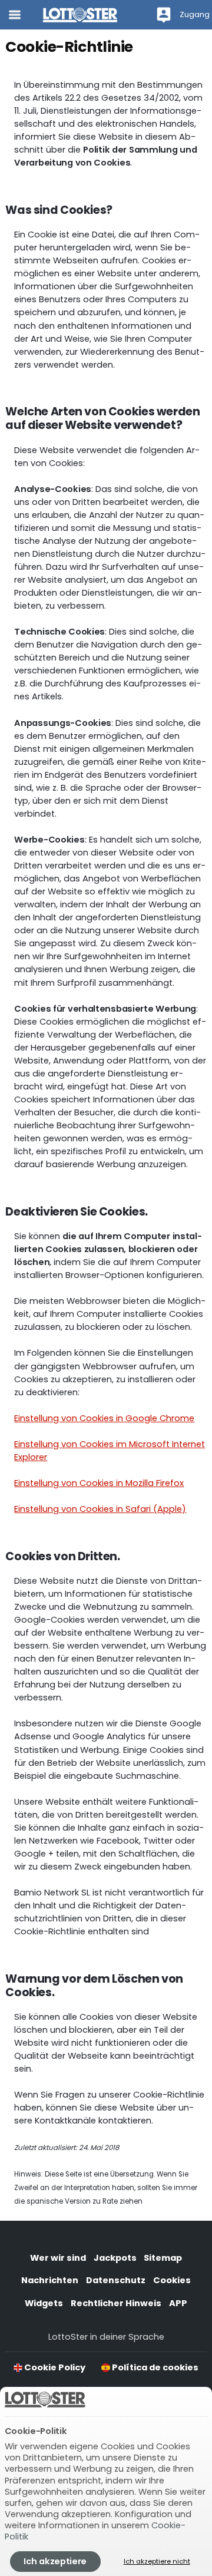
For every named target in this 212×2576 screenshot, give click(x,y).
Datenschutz (116, 2280)
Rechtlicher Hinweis (116, 2303)
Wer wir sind (58, 2258)
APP (178, 2303)
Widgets (44, 2303)
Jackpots (115, 2258)
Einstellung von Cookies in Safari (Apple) (100, 1509)
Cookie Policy (54, 2367)
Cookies (172, 2280)
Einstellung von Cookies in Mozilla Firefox (99, 1483)
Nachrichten (50, 2280)
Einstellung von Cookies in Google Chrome (104, 1418)
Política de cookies (154, 2367)
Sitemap (163, 2258)
